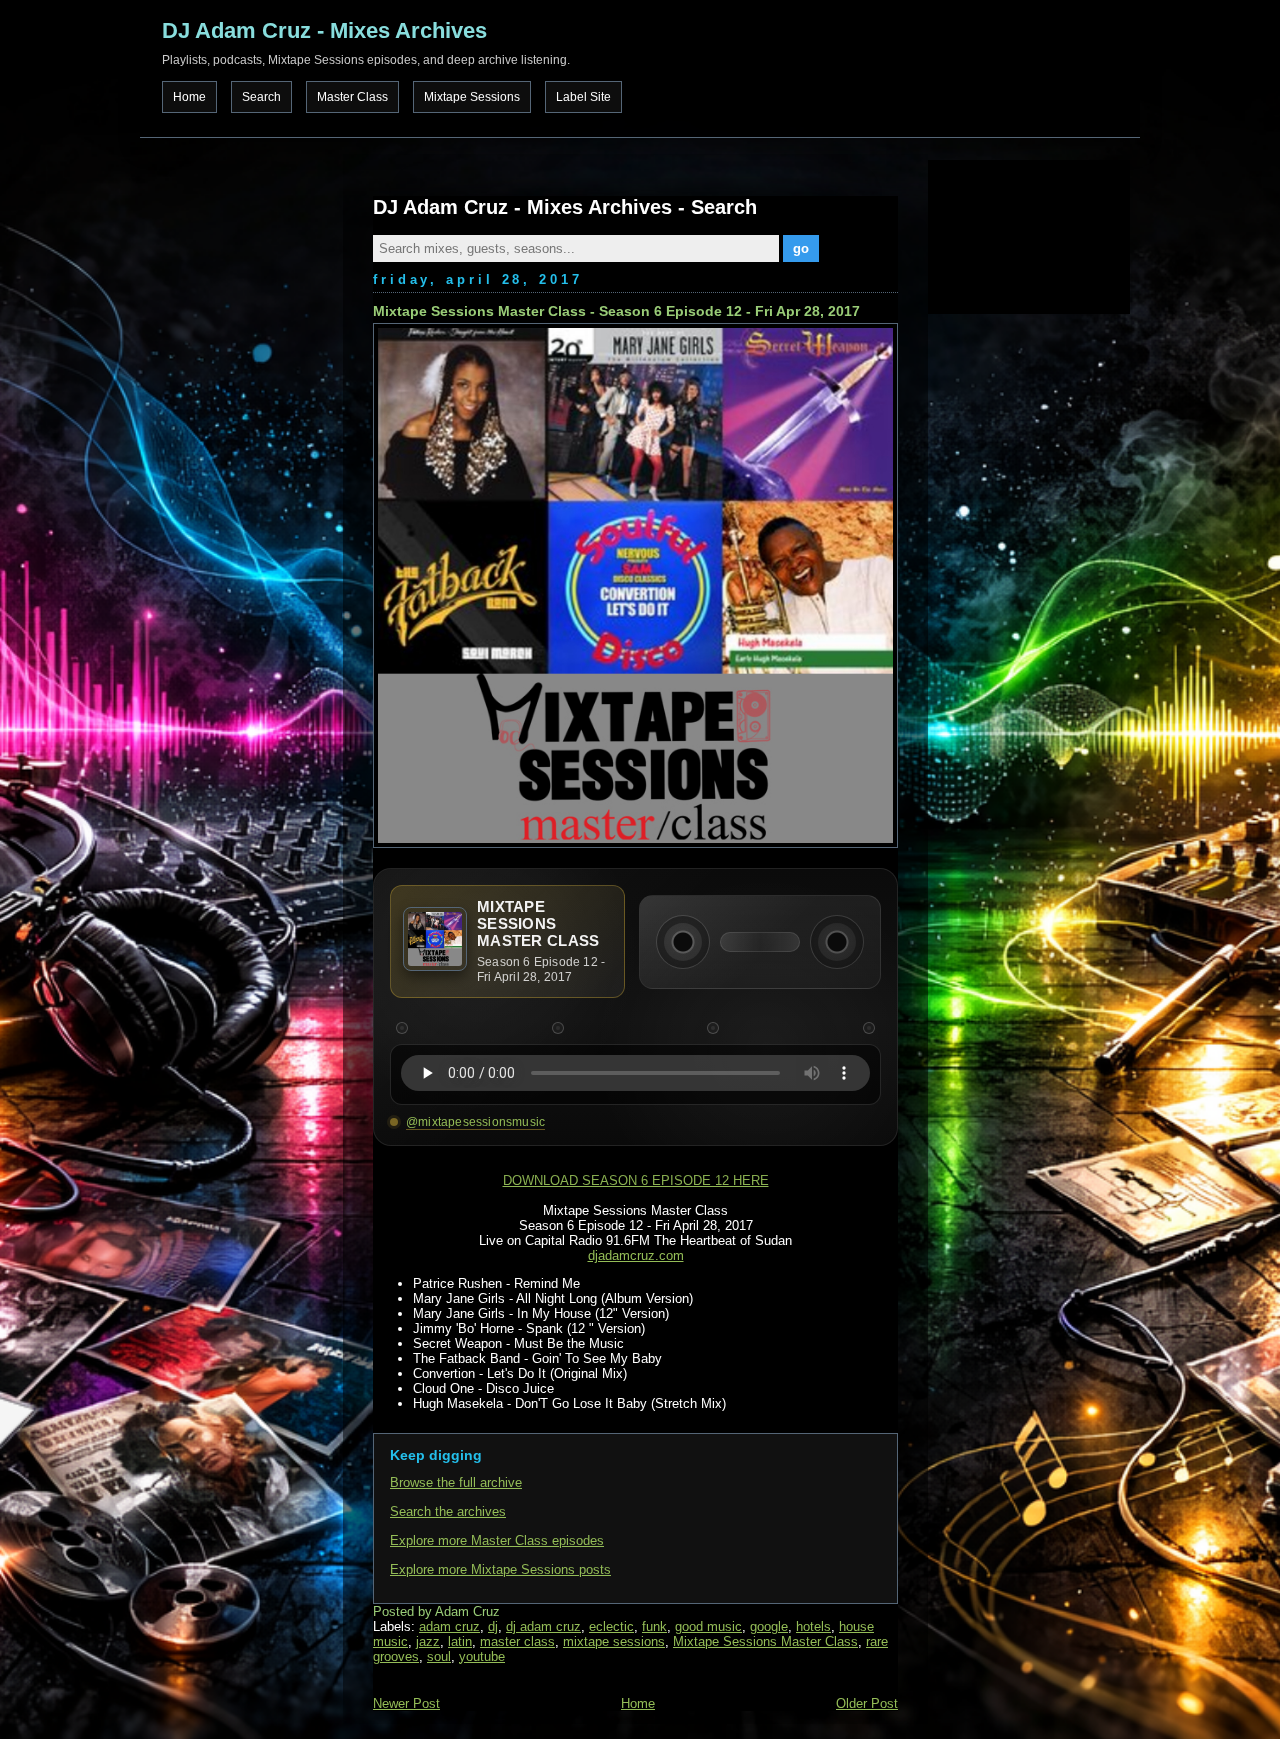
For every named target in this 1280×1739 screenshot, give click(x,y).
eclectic (611, 1626)
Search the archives (448, 1511)
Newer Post (406, 1703)
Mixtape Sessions (472, 97)
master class (517, 1641)
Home (189, 97)
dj (493, 1626)
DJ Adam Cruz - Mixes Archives (324, 30)
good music (708, 1626)
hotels (813, 1626)
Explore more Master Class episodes (497, 1540)
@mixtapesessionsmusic (475, 1122)
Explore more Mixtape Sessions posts (500, 1569)
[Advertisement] (1028, 235)
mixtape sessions (614, 1641)
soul (439, 1656)
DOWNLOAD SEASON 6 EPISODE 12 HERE (636, 1180)
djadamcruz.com (636, 1255)
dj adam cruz (543, 1626)
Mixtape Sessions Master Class (765, 1641)
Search (261, 97)
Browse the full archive (456, 1482)
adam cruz (449, 1626)
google (769, 1626)
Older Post (867, 1703)
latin (460, 1641)
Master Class (352, 97)
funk (654, 1626)
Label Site (583, 97)
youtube (482, 1656)
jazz (428, 1641)
